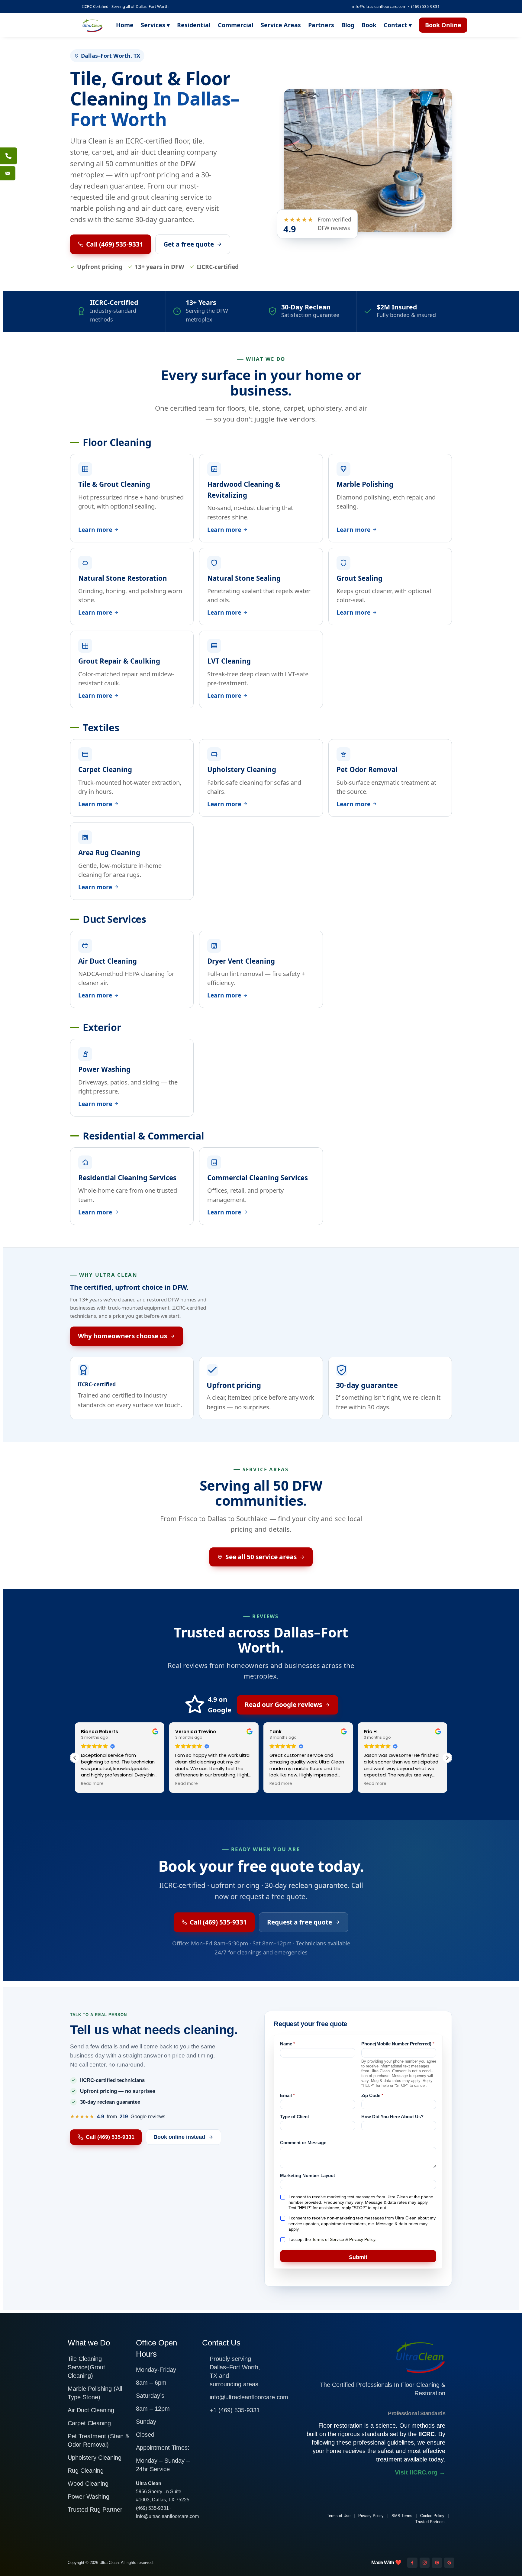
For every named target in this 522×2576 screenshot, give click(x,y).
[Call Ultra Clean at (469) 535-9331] (8, 156)
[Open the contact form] (8, 173)
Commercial (236, 25)
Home (125, 25)
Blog (348, 25)
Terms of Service (328, 2239)
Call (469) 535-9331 (115, 244)
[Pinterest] (437, 2563)
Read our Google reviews (283, 1705)
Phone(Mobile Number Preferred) (398, 2044)
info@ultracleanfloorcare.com (379, 6)
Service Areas (281, 25)
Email (287, 2095)
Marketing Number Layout (308, 2175)
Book (369, 25)
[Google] (449, 2563)
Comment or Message (303, 2143)
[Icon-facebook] (412, 2563)
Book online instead (179, 2137)
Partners (321, 25)
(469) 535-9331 (425, 6)
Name (288, 2044)
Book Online (443, 25)
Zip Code (372, 2095)
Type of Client (295, 2117)
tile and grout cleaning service (154, 197)
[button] (447, 1758)
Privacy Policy (362, 2239)
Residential (194, 25)
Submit (358, 2257)
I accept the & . (332, 2239)
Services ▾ (155, 25)
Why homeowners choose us (122, 1336)
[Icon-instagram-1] (425, 2563)
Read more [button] (92, 1784)
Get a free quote (189, 244)
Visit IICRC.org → (420, 2472)
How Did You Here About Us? (392, 2117)
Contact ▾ (398, 25)
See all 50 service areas (261, 1557)
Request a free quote (300, 1922)
